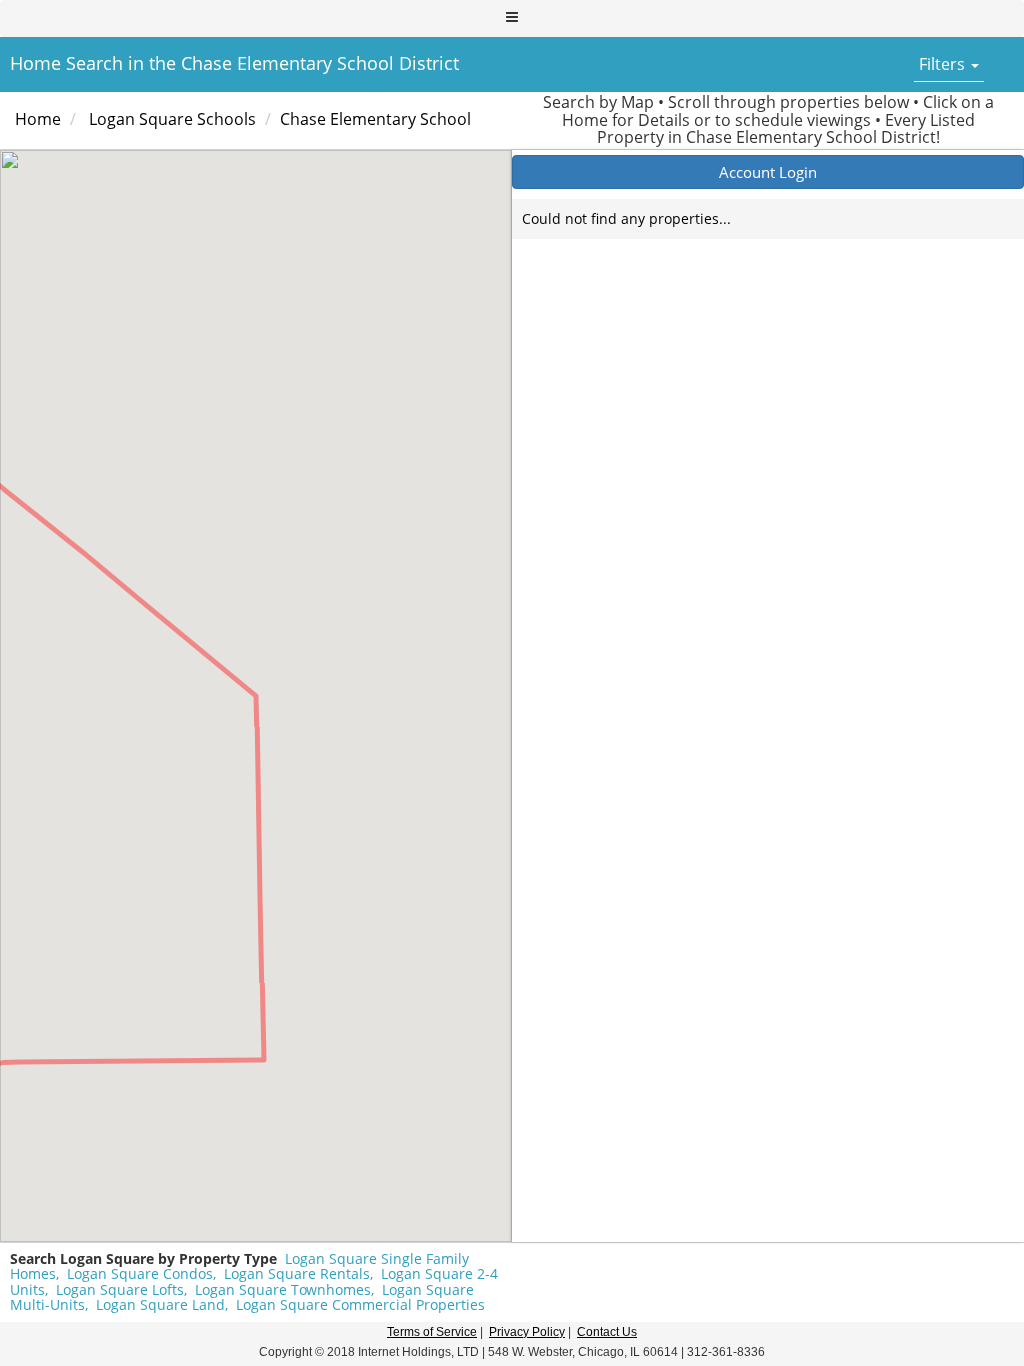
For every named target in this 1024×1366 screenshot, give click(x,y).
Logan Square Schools (172, 119)
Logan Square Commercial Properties (360, 1304)
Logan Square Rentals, (298, 1273)
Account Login (768, 172)
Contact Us (607, 1332)
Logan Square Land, (162, 1304)
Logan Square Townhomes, (284, 1289)
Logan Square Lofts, (121, 1289)
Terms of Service (432, 1332)
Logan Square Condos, (141, 1273)
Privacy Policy (527, 1332)
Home (38, 119)
